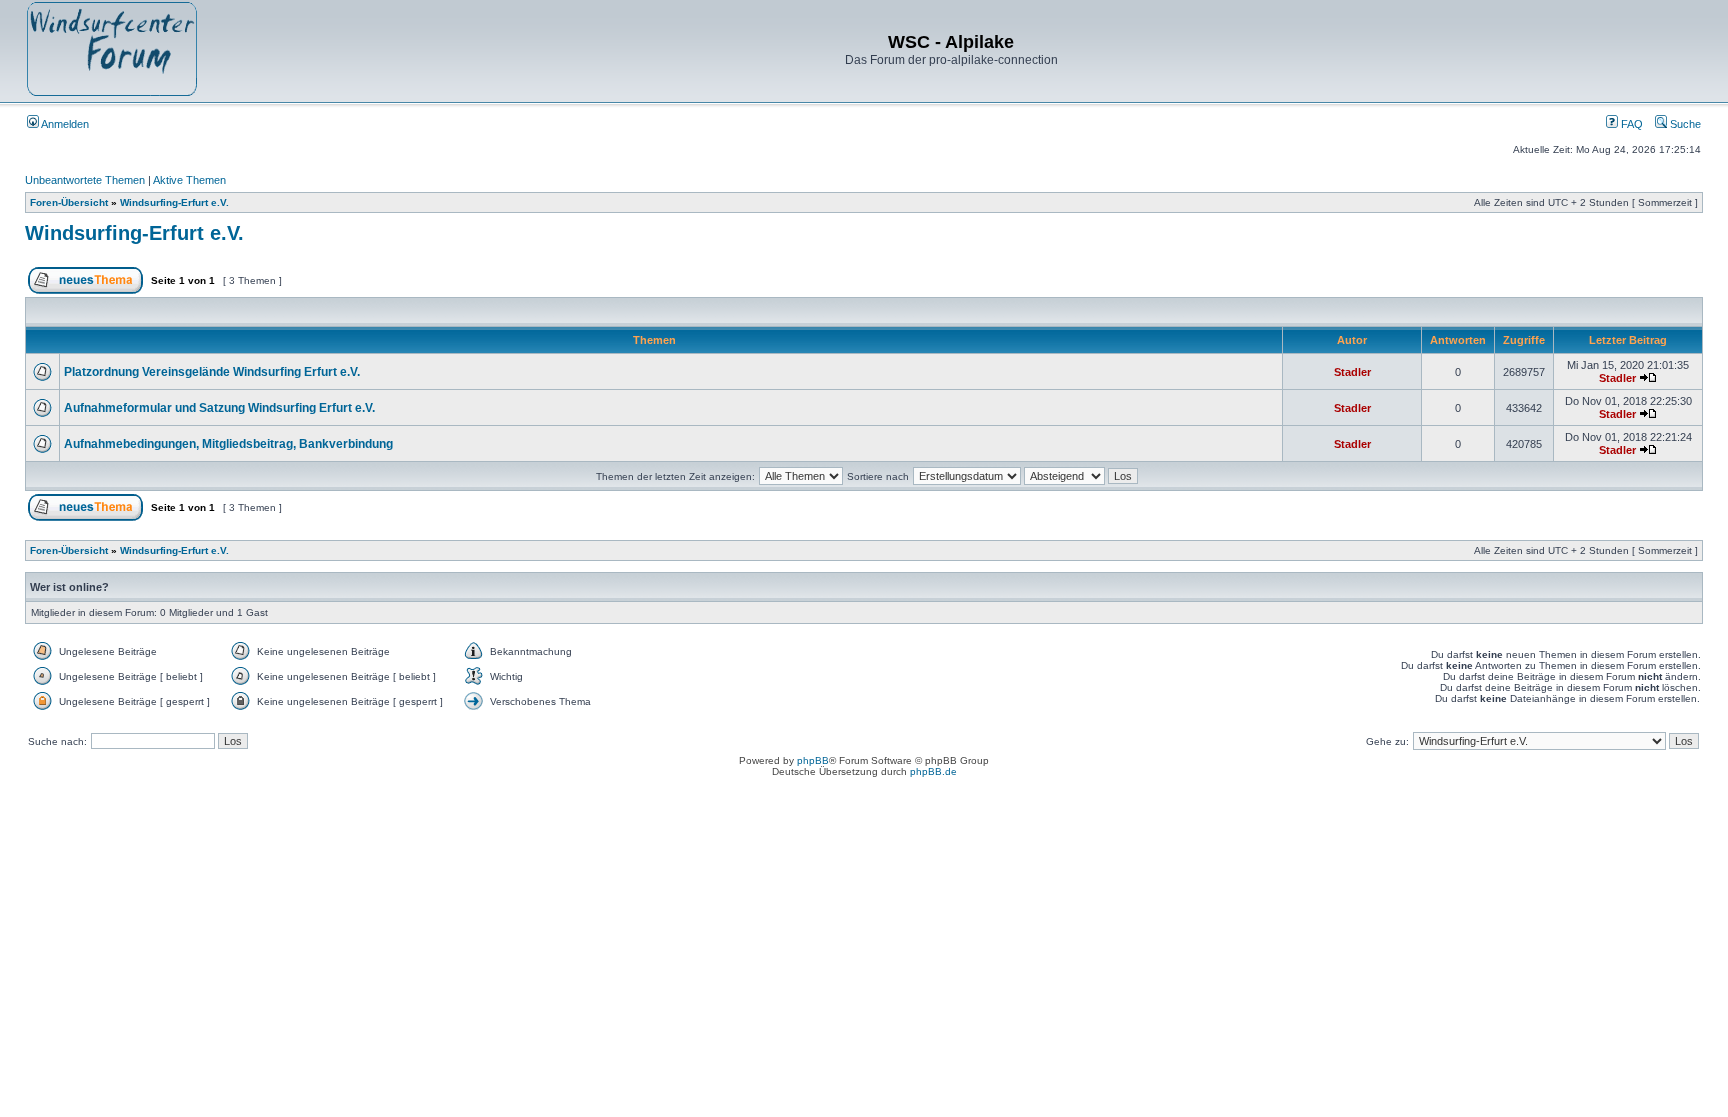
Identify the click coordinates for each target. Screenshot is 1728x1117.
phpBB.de (933, 771)
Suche (1684, 124)
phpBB (813, 760)
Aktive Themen (189, 180)
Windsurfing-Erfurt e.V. (174, 202)
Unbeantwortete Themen (85, 180)
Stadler (1352, 372)
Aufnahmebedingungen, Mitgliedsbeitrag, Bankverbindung (228, 444)
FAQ (1630, 124)
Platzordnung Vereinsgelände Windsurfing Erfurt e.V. (212, 372)
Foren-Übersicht (69, 202)
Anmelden (64, 124)
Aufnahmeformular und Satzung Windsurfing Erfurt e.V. (219, 408)
